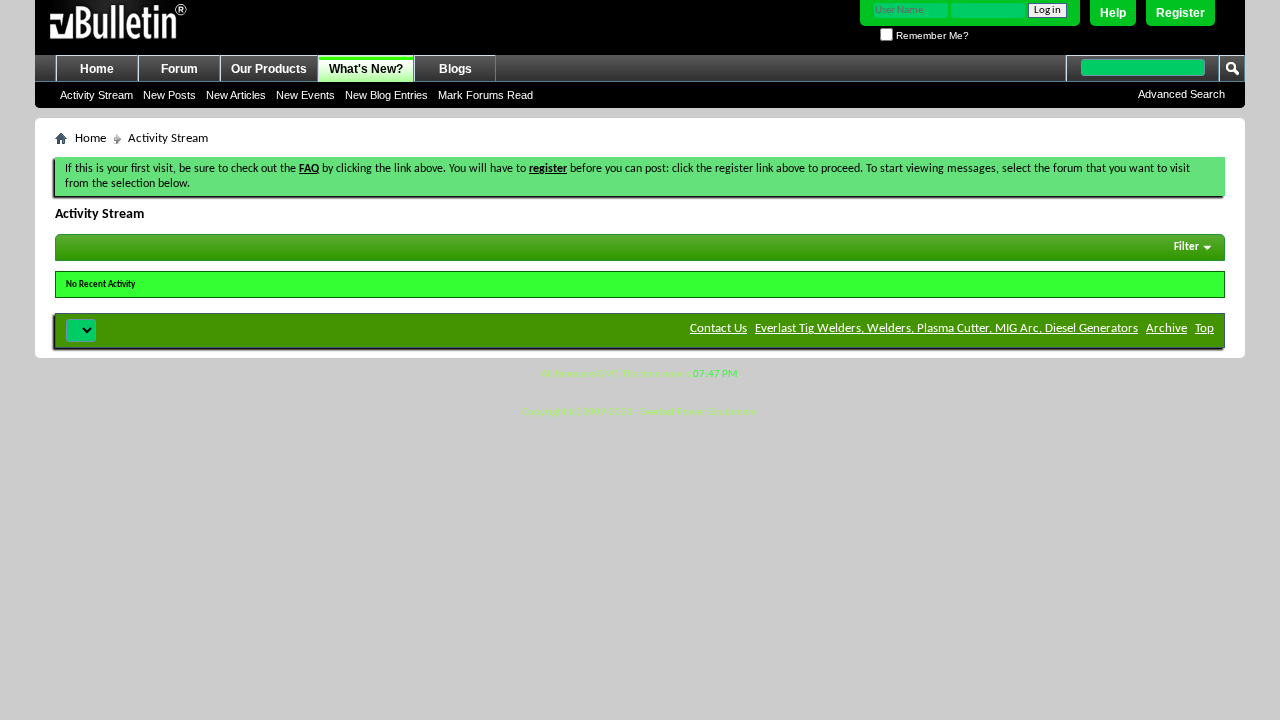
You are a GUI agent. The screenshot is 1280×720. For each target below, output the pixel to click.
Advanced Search (1181, 94)
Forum (179, 69)
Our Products (269, 69)
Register (1180, 13)
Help (1113, 13)
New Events (305, 95)
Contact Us (718, 328)
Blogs (455, 69)
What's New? (366, 69)
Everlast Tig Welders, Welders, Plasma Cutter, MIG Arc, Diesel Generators (946, 328)
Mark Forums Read (485, 95)
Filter (1186, 247)
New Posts (169, 95)
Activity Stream (96, 95)
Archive (1166, 328)
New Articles (236, 95)
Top (1204, 328)
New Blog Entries (386, 95)
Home (97, 69)
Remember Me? (931, 35)
